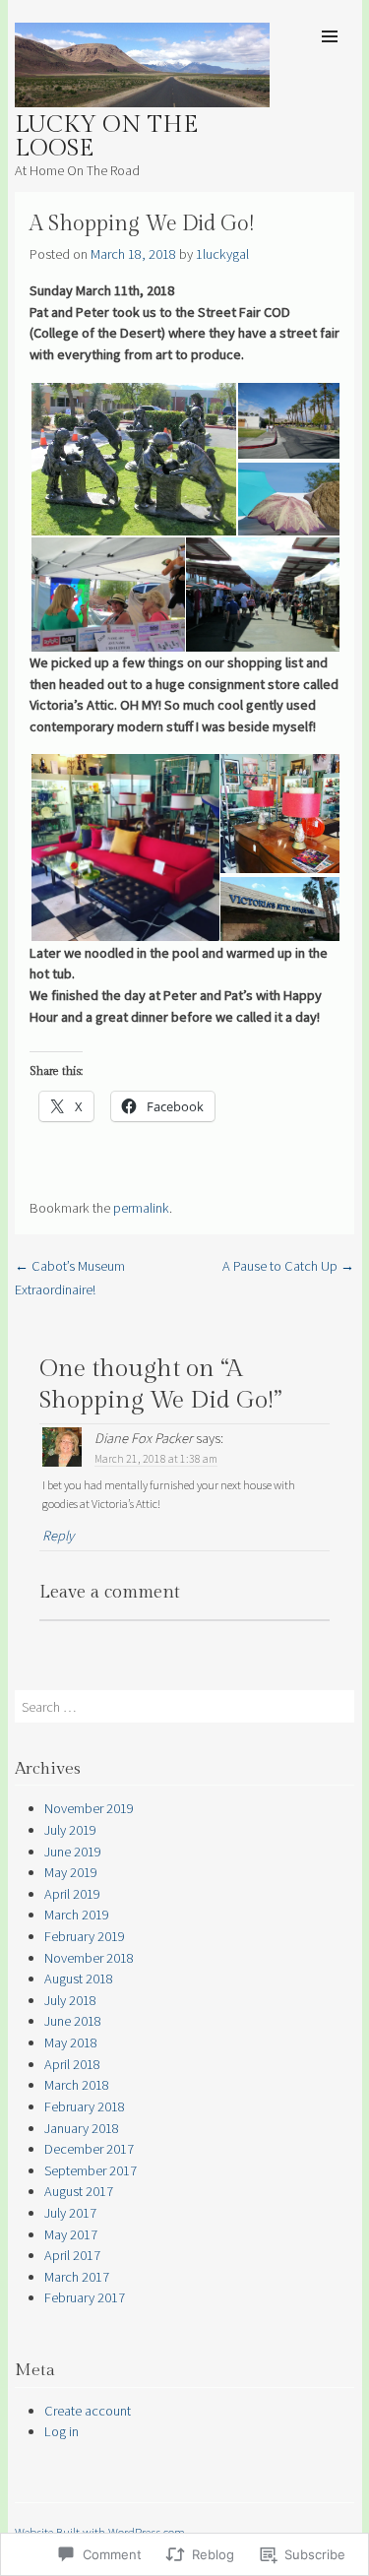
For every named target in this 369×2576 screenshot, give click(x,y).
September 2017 (91, 2170)
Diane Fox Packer (144, 1438)
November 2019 (89, 1808)
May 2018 (71, 2042)
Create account (88, 2411)
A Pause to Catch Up (288, 1266)
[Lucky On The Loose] (142, 101)
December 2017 (89, 2149)
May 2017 (71, 2234)
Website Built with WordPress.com (100, 2532)
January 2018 (82, 2128)
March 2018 (77, 2085)
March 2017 (77, 2277)
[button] (133, 460)
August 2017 (79, 2191)
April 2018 (72, 2064)
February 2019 (85, 1936)
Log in (61, 2431)
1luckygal (222, 254)
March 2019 (77, 1915)
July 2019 (70, 1830)
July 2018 (70, 2000)
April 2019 (72, 1894)
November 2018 (89, 1958)
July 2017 (70, 2213)
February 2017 (85, 2297)
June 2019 (73, 1852)
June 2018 (73, 2021)
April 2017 (72, 2255)
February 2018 (85, 2106)
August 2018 (79, 1979)
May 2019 (71, 1872)
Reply (58, 1536)
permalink (141, 1208)
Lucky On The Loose (106, 137)
